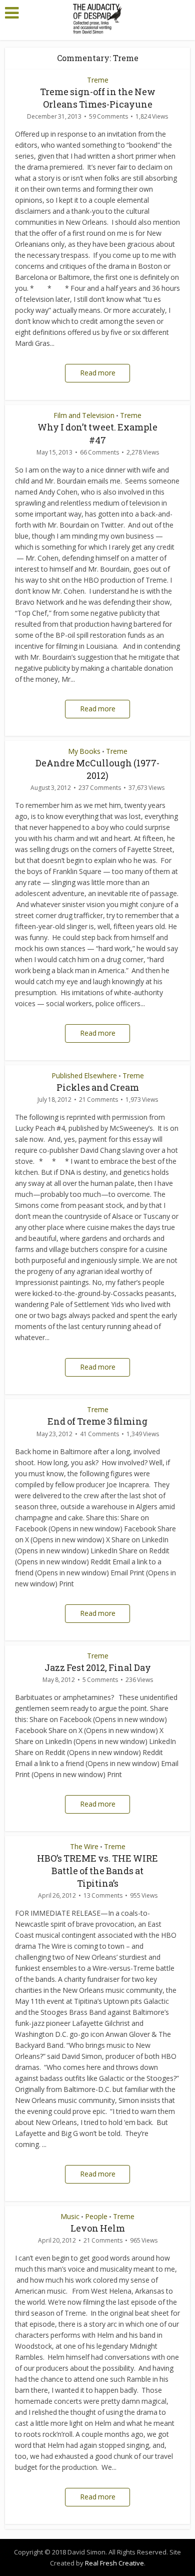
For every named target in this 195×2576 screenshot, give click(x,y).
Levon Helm (98, 2228)
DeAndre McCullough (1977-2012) (97, 769)
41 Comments (99, 1434)
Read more (98, 373)
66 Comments (99, 452)
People (96, 2216)
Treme (98, 80)
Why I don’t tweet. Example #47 (97, 433)
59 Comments (108, 116)
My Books (84, 751)
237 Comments (100, 788)
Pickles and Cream (98, 1087)
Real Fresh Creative (114, 2563)
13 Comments (103, 1895)
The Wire (84, 1846)
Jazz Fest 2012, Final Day (98, 1667)
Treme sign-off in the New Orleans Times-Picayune (98, 98)
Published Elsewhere (84, 1076)
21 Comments (98, 1100)
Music (70, 2216)
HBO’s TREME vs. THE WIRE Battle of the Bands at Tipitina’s (97, 1871)
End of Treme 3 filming (97, 1421)
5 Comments (100, 1680)
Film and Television (84, 415)
